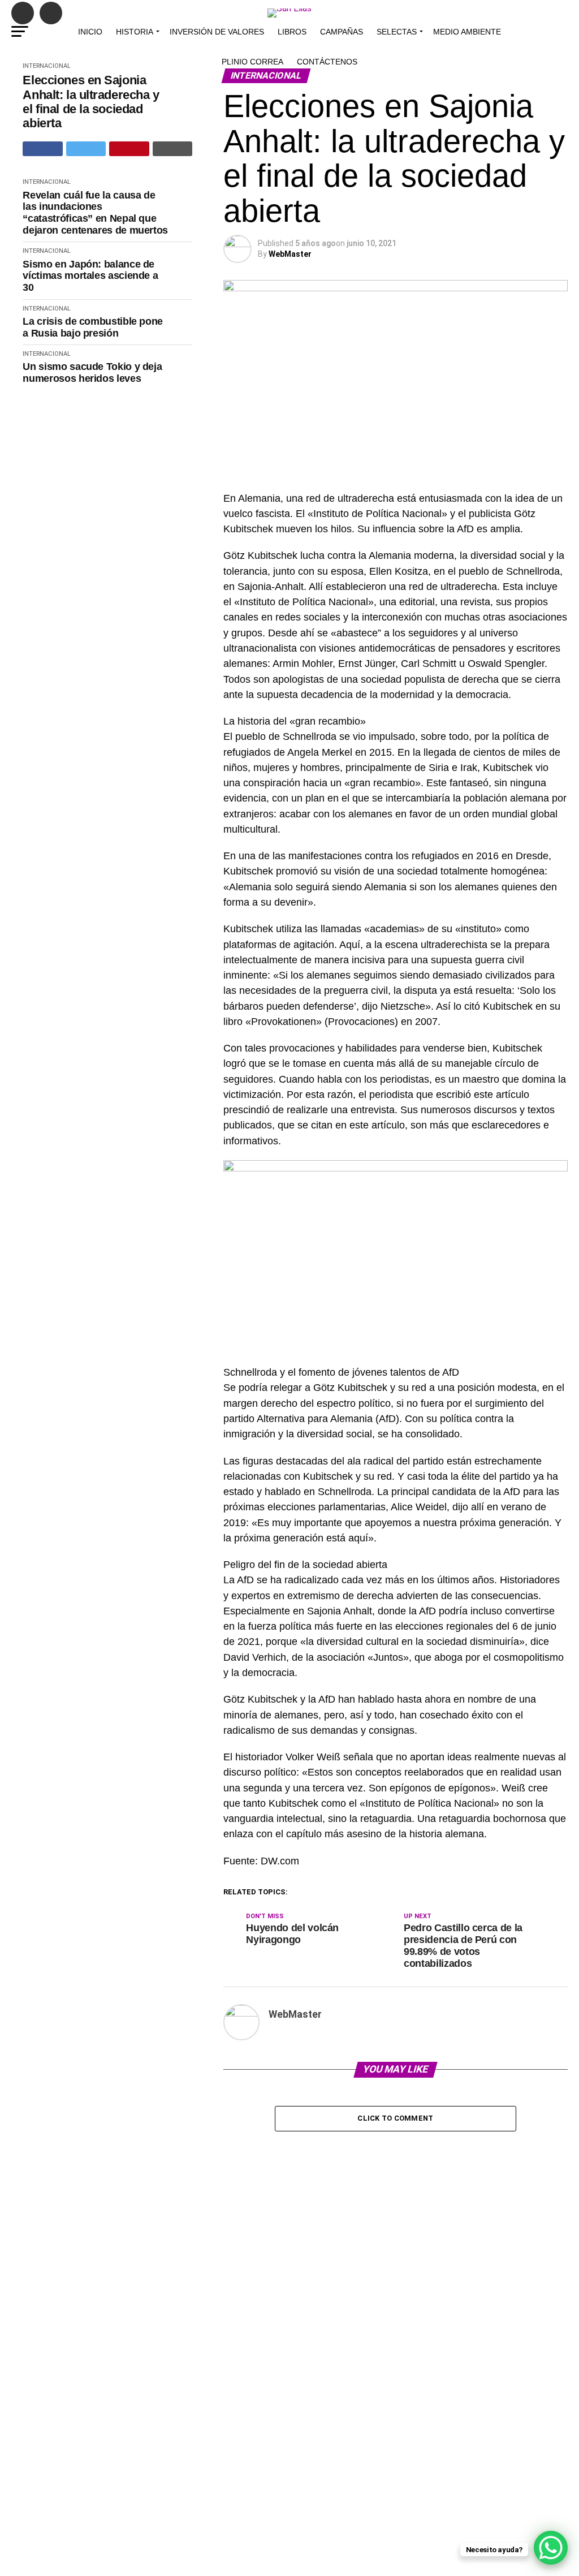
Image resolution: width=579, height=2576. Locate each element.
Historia (135, 32)
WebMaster (290, 254)
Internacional (47, 182)
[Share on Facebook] (43, 149)
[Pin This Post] (129, 149)
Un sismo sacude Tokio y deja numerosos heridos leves (92, 372)
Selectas (397, 32)
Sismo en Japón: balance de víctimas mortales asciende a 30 (90, 276)
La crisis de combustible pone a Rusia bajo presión (93, 327)
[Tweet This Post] (86, 149)
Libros (292, 32)
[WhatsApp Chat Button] (551, 2548)
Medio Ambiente (467, 32)
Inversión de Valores (217, 32)
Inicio (90, 32)
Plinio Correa (252, 62)
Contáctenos (327, 62)
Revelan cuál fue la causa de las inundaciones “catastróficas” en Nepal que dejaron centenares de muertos (95, 213)
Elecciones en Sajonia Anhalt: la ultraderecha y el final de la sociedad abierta (91, 102)
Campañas (342, 32)
